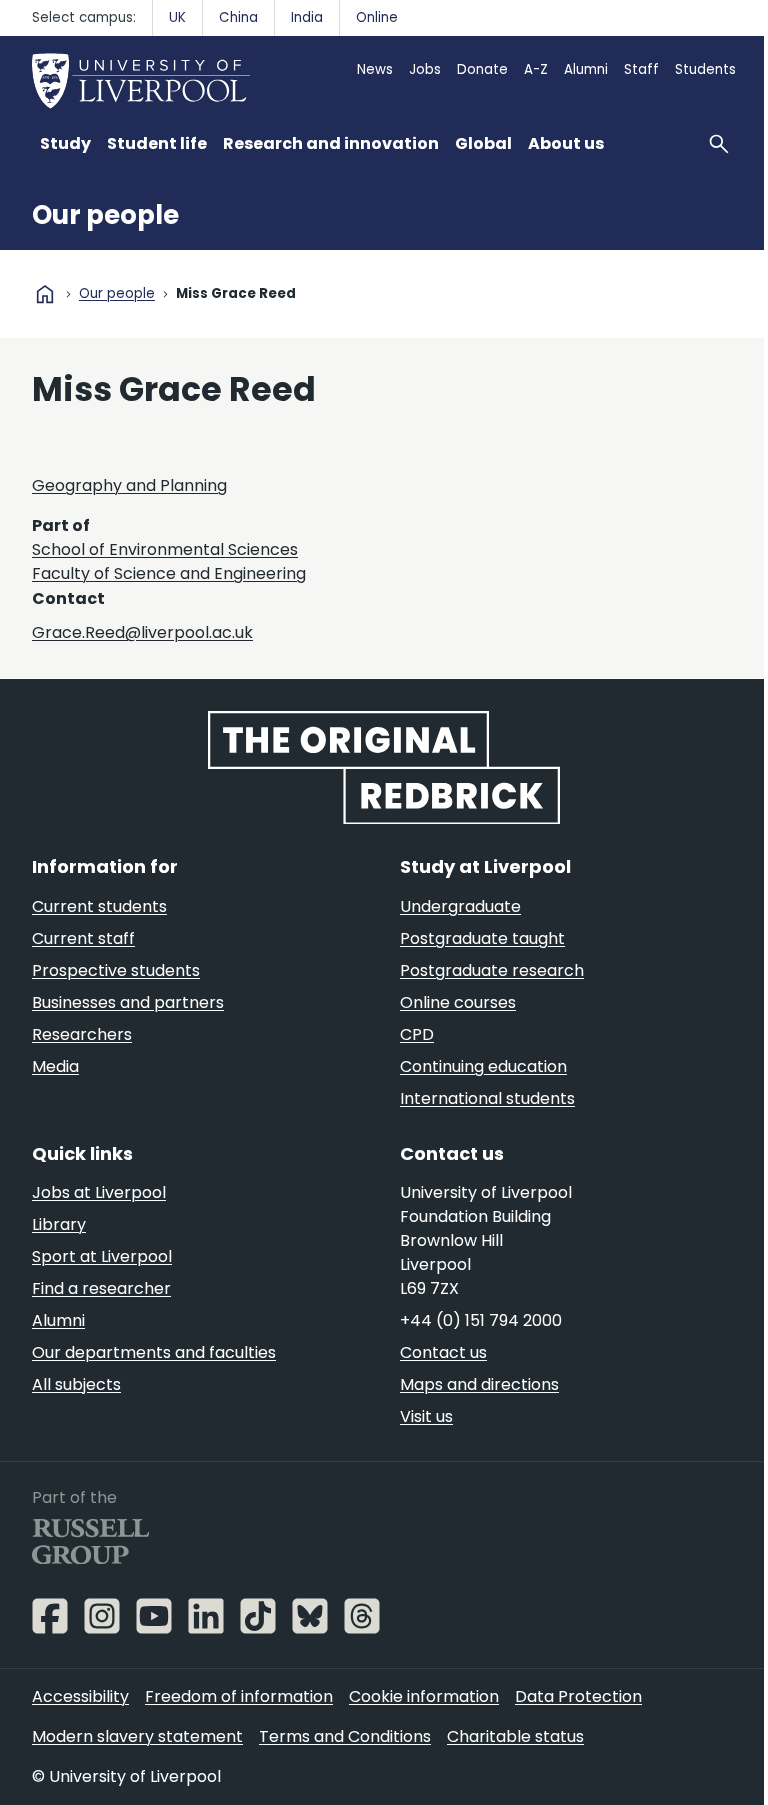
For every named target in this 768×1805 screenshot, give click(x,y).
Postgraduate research (492, 970)
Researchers (82, 1034)
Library (59, 1224)
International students (487, 1098)
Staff (641, 69)
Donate (482, 69)
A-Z (536, 69)
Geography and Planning (129, 485)
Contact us (443, 1352)
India (307, 17)
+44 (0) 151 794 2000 (481, 1320)
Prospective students (116, 970)
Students (705, 69)
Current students (99, 906)
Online (377, 17)
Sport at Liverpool (102, 1256)
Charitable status (515, 1736)
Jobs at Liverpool (99, 1192)
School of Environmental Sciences (165, 549)
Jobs (425, 69)
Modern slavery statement (137, 1736)
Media (55, 1066)
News (375, 69)
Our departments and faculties (154, 1352)
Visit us (426, 1416)
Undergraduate (460, 906)
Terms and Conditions (345, 1736)
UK (177, 17)
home (45, 294)
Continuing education (483, 1066)
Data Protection (578, 1696)
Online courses (458, 1002)
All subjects (76, 1384)
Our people (105, 215)
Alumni (586, 69)
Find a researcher (101, 1288)
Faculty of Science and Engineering (169, 573)
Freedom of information (239, 1696)
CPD (417, 1034)
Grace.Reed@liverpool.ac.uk (142, 632)
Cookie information (424, 1696)
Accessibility (80, 1696)
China (238, 17)
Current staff (83, 938)
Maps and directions (479, 1384)
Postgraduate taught (482, 938)
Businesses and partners (128, 1002)
